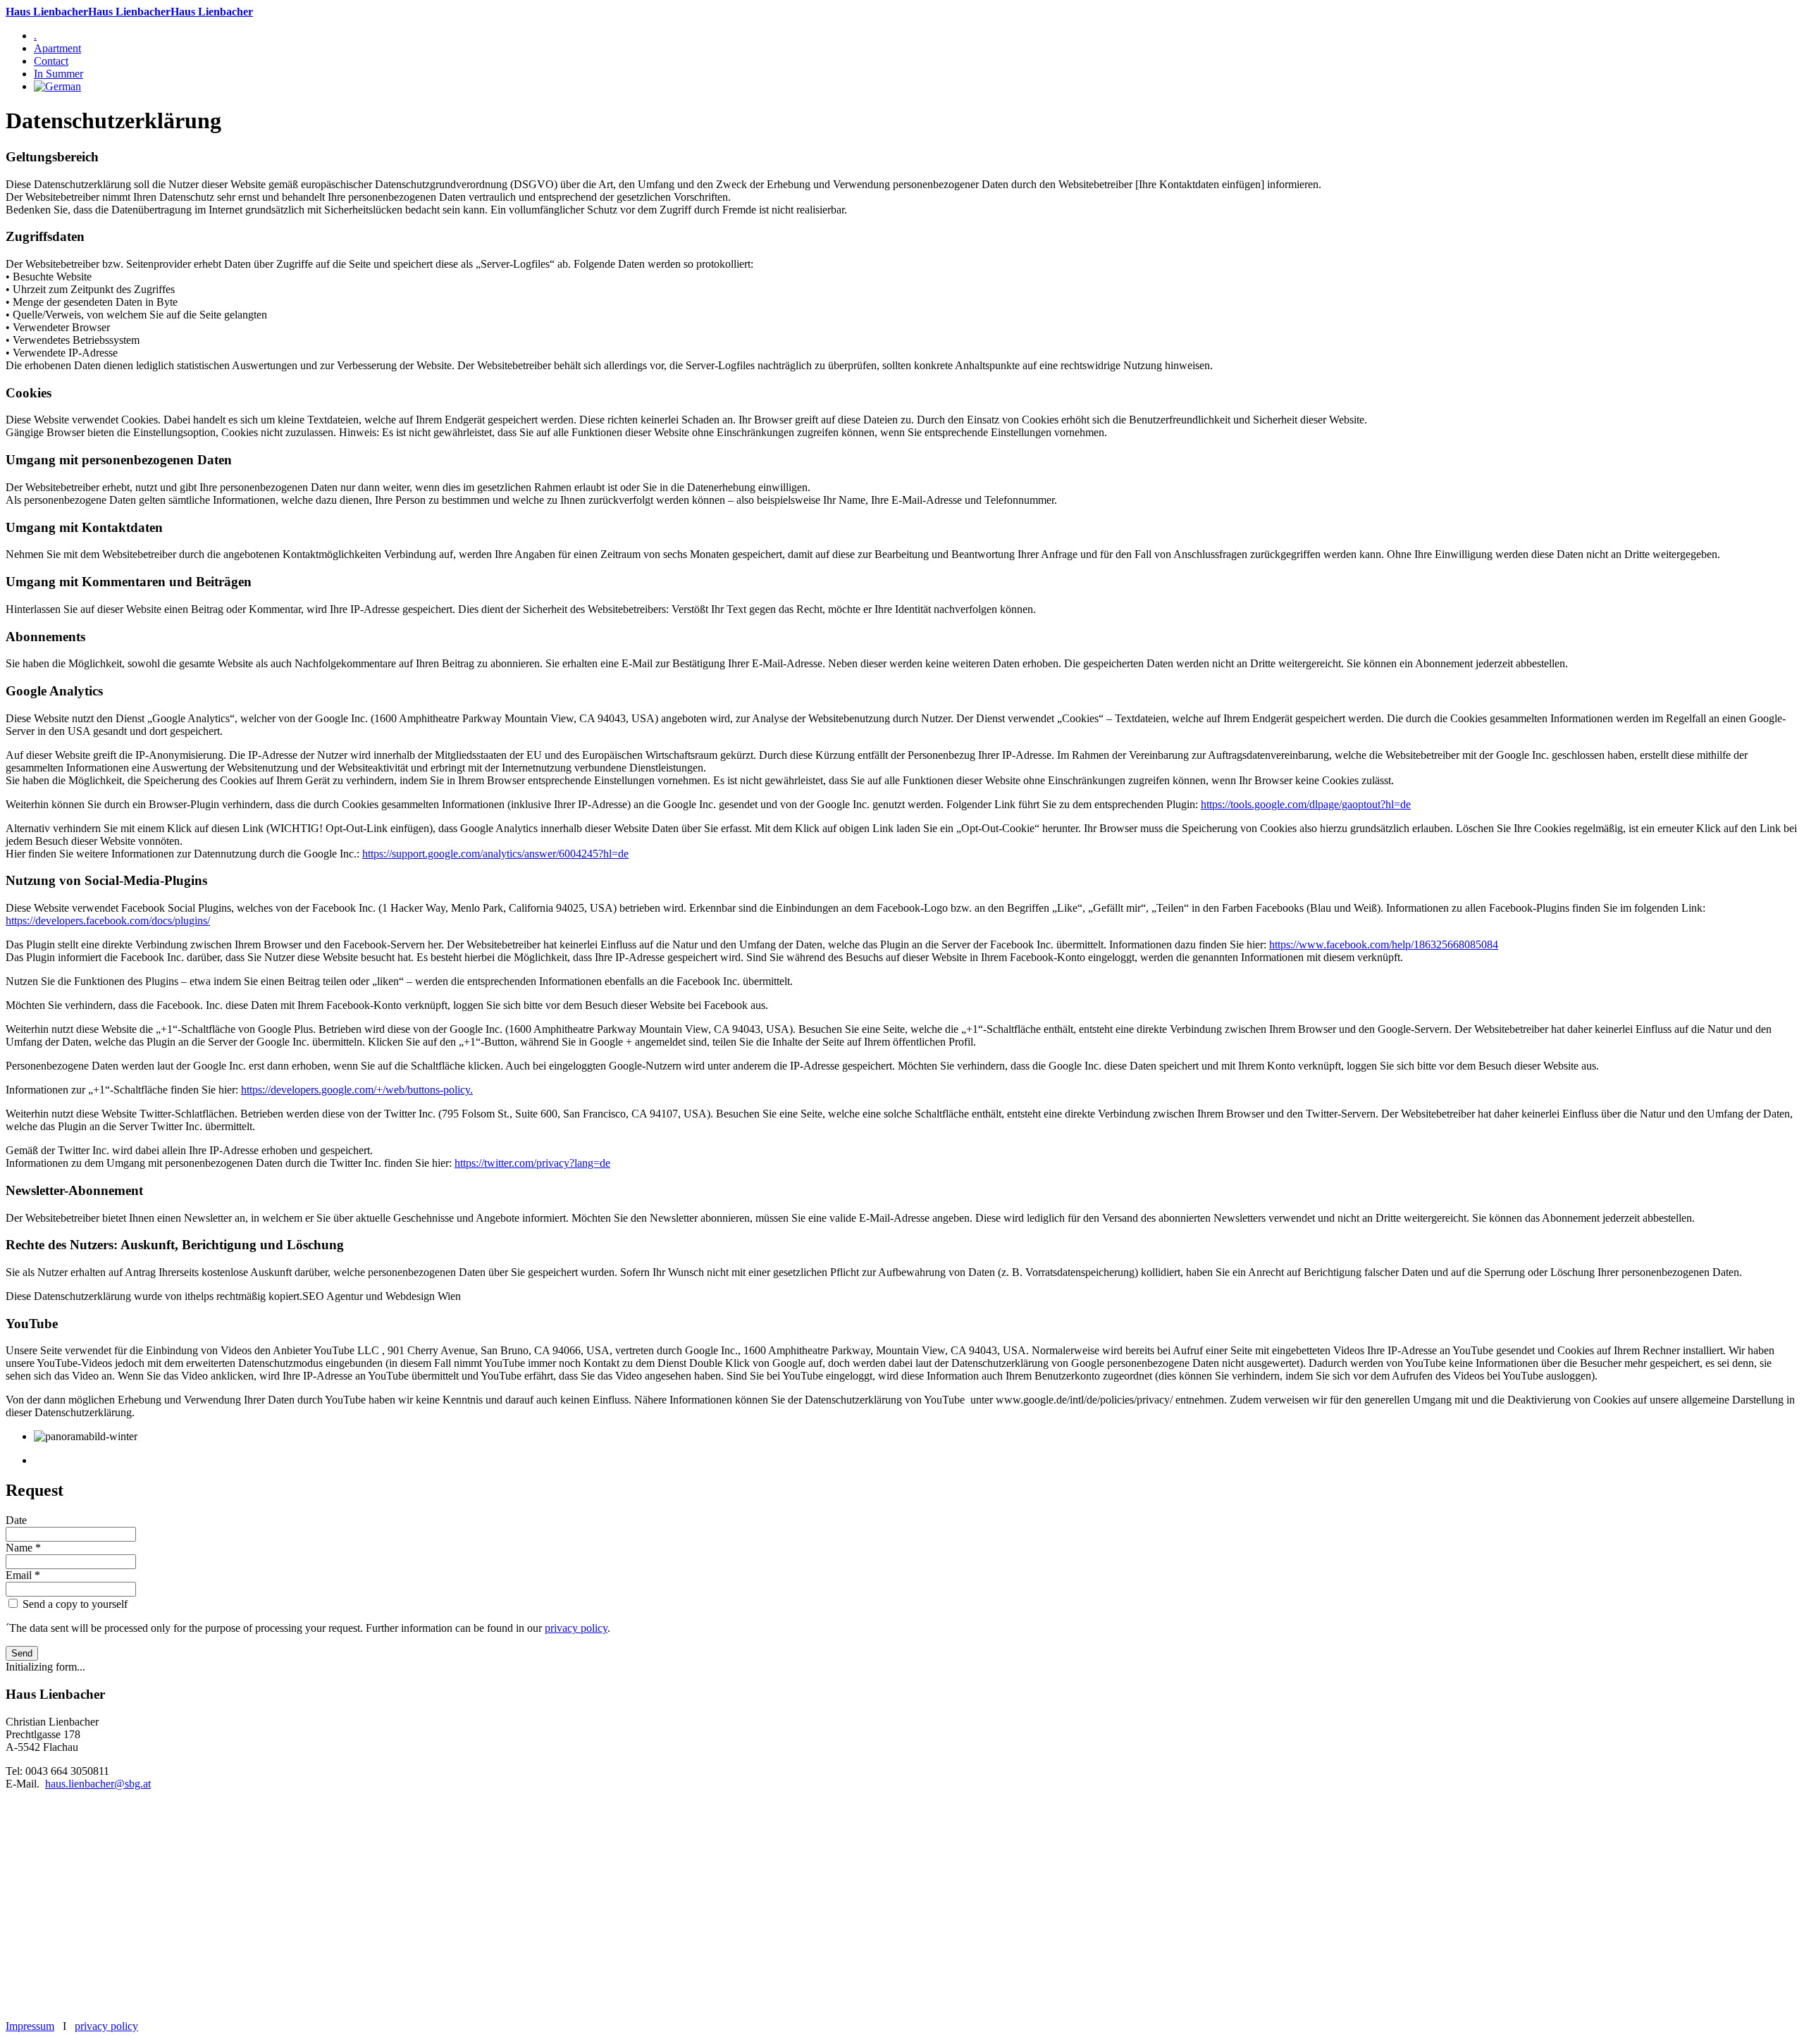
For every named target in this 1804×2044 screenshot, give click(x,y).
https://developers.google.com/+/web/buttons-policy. (357, 1090)
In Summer (58, 74)
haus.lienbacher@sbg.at (98, 1784)
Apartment (57, 48)
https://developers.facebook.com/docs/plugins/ (108, 921)
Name (23, 1548)
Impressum (30, 2026)
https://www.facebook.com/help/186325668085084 (1384, 944)
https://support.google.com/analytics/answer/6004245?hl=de (495, 854)
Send (22, 1653)
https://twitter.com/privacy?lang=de (532, 1163)
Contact (51, 61)
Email (23, 1575)
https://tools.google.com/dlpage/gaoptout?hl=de (1306, 804)
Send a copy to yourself (75, 1604)
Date (16, 1520)
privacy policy (576, 1628)
